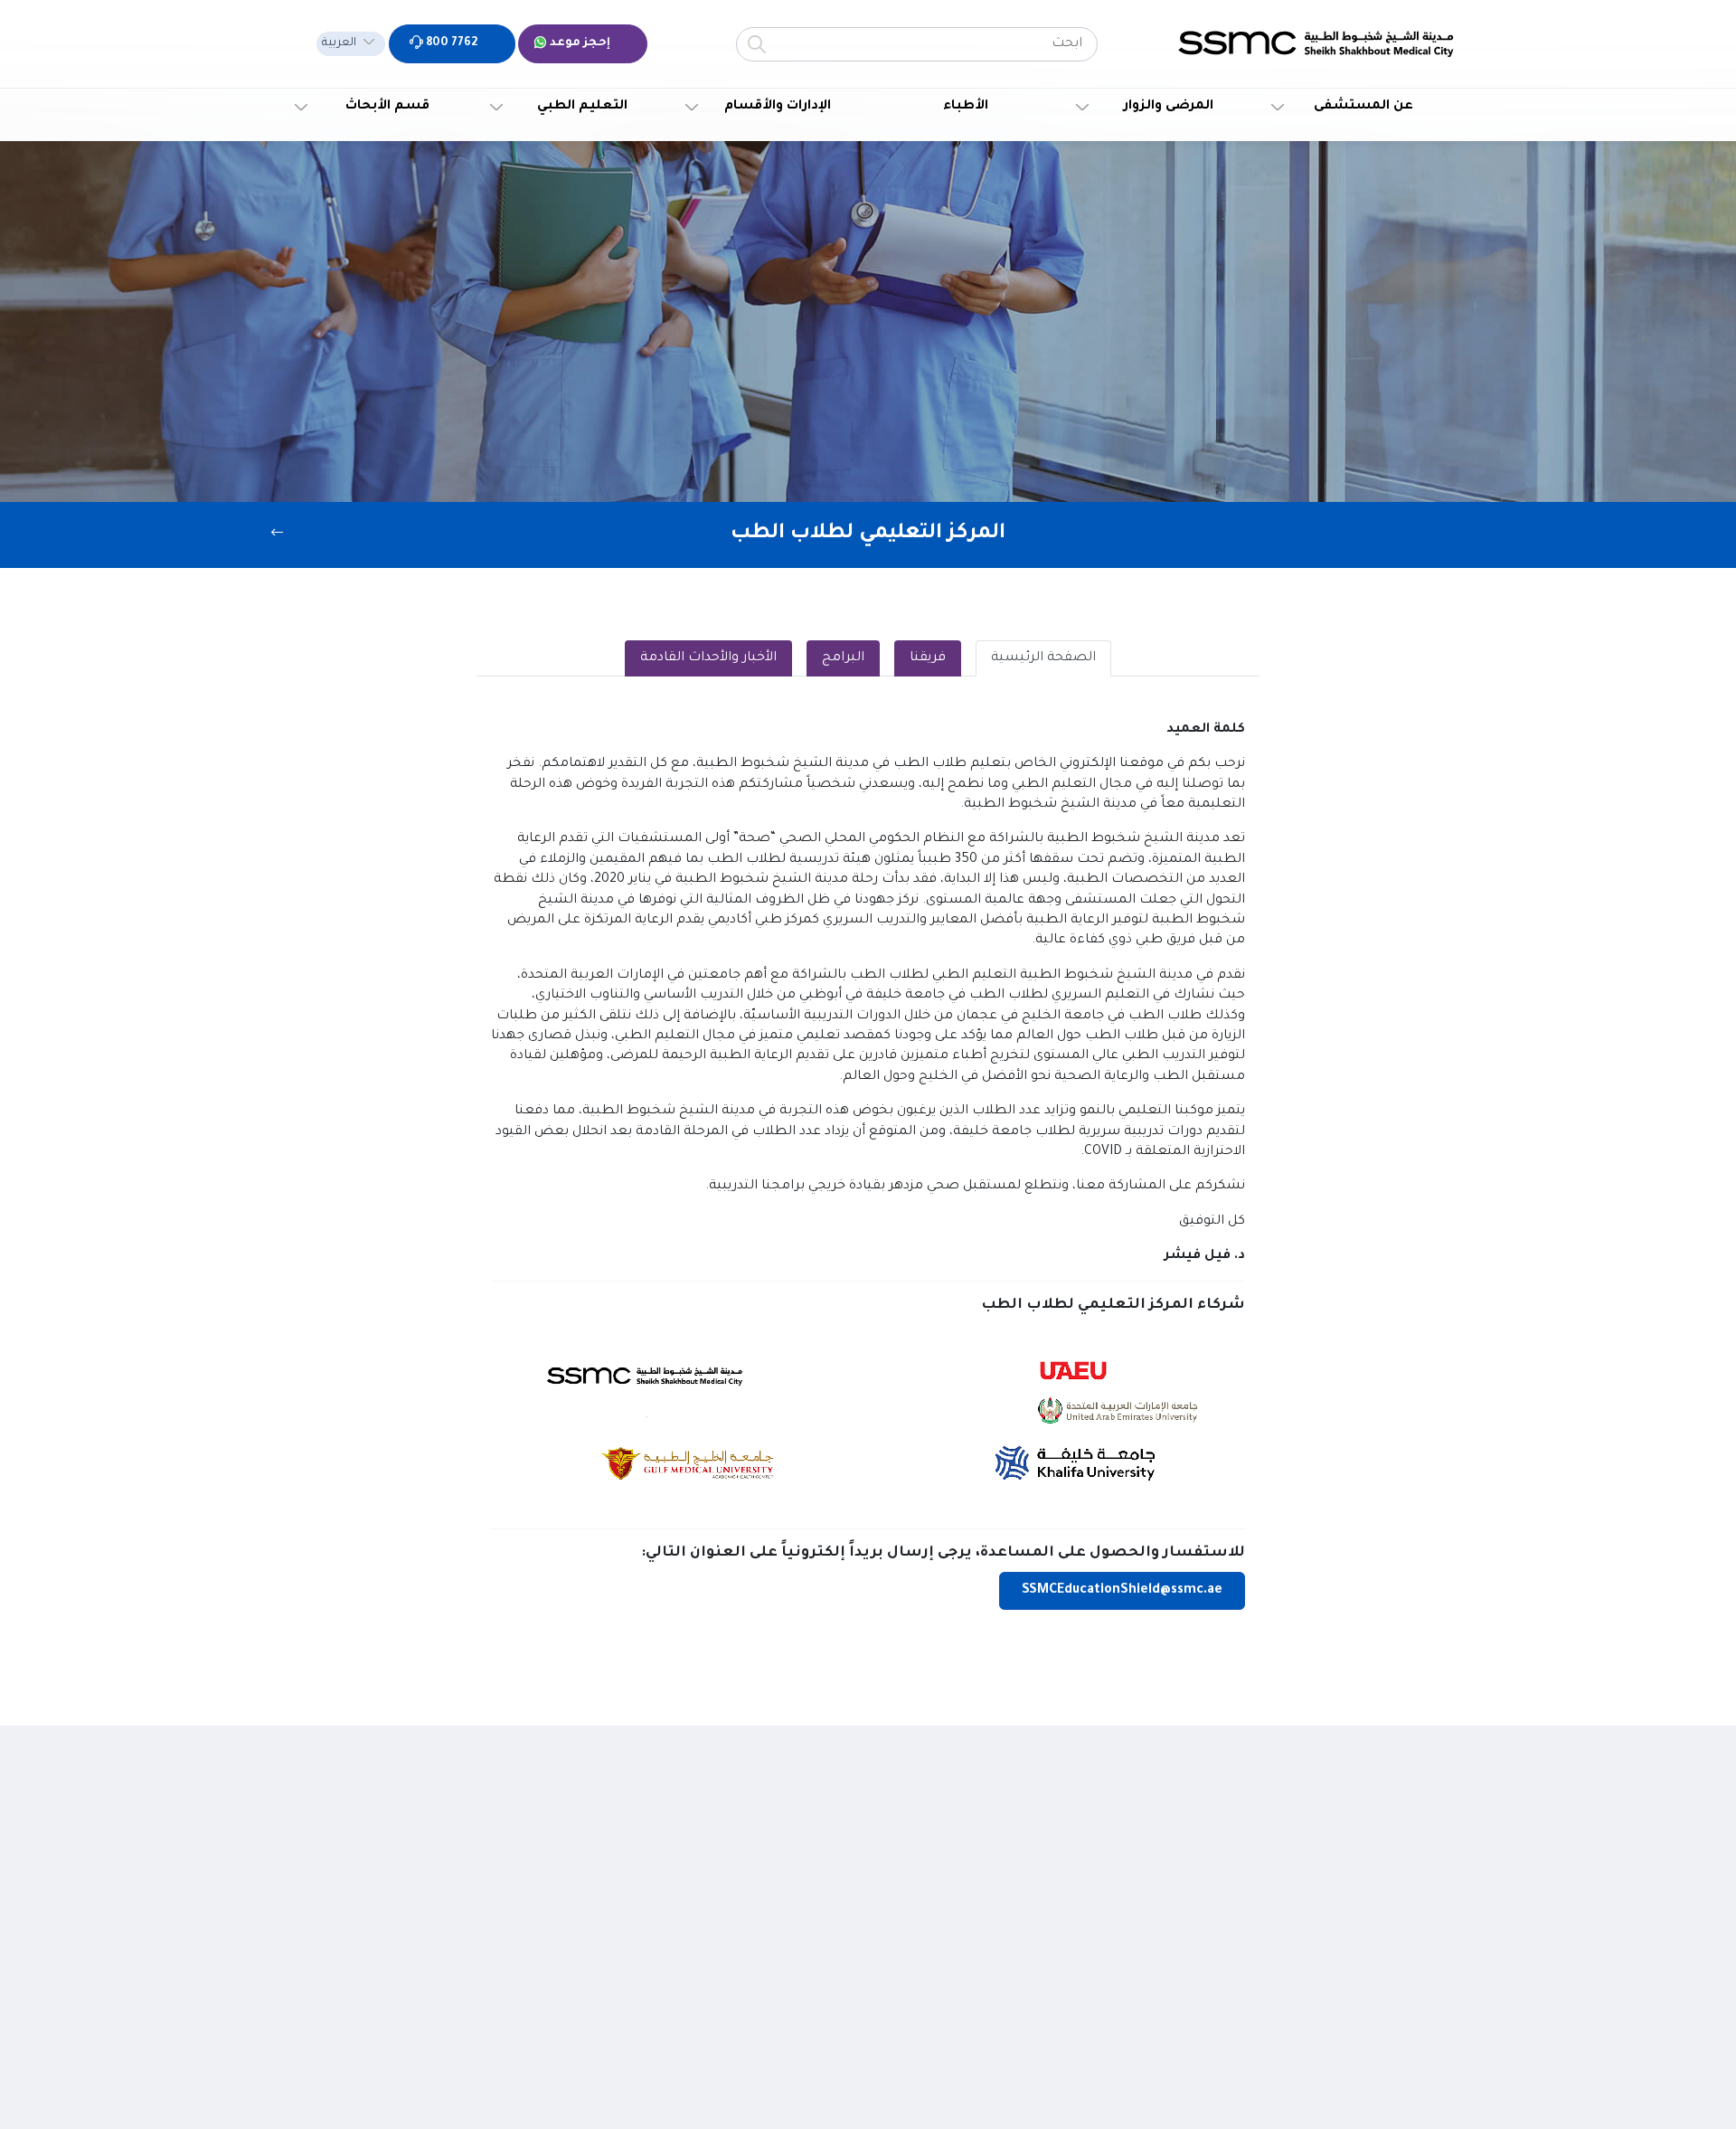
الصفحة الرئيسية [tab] (1043, 658)
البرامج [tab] (843, 658)
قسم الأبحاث (387, 107)
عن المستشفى (1363, 107)
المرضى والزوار (1169, 107)
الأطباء (966, 107)
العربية (339, 43)
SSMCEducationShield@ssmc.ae (1122, 1591)
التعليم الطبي (582, 107)
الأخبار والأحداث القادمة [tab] (708, 658)
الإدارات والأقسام (778, 107)
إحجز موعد (579, 43)
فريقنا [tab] (928, 658)
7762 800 (450, 43)
